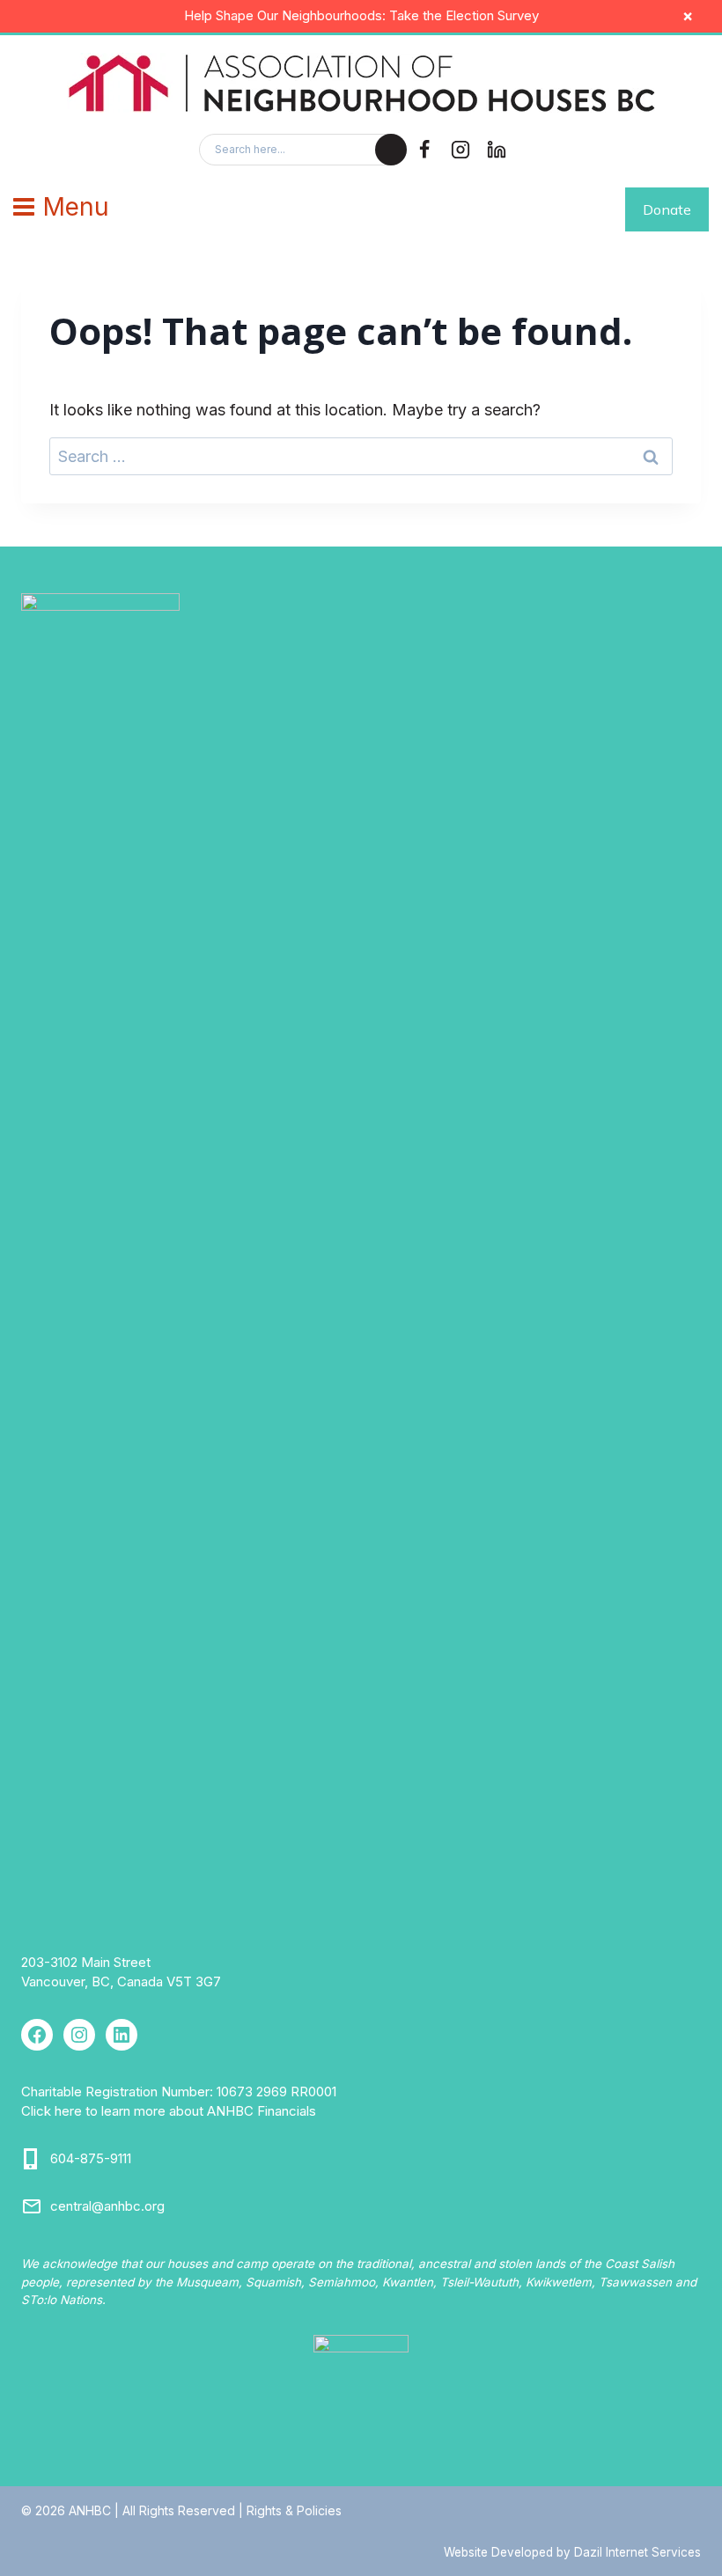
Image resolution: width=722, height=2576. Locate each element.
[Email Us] (32, 2206)
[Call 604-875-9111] (32, 2159)
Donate (667, 209)
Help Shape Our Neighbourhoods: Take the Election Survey (361, 15)
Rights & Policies (294, 2510)
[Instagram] (460, 150)
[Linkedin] (497, 150)
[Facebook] (424, 150)
